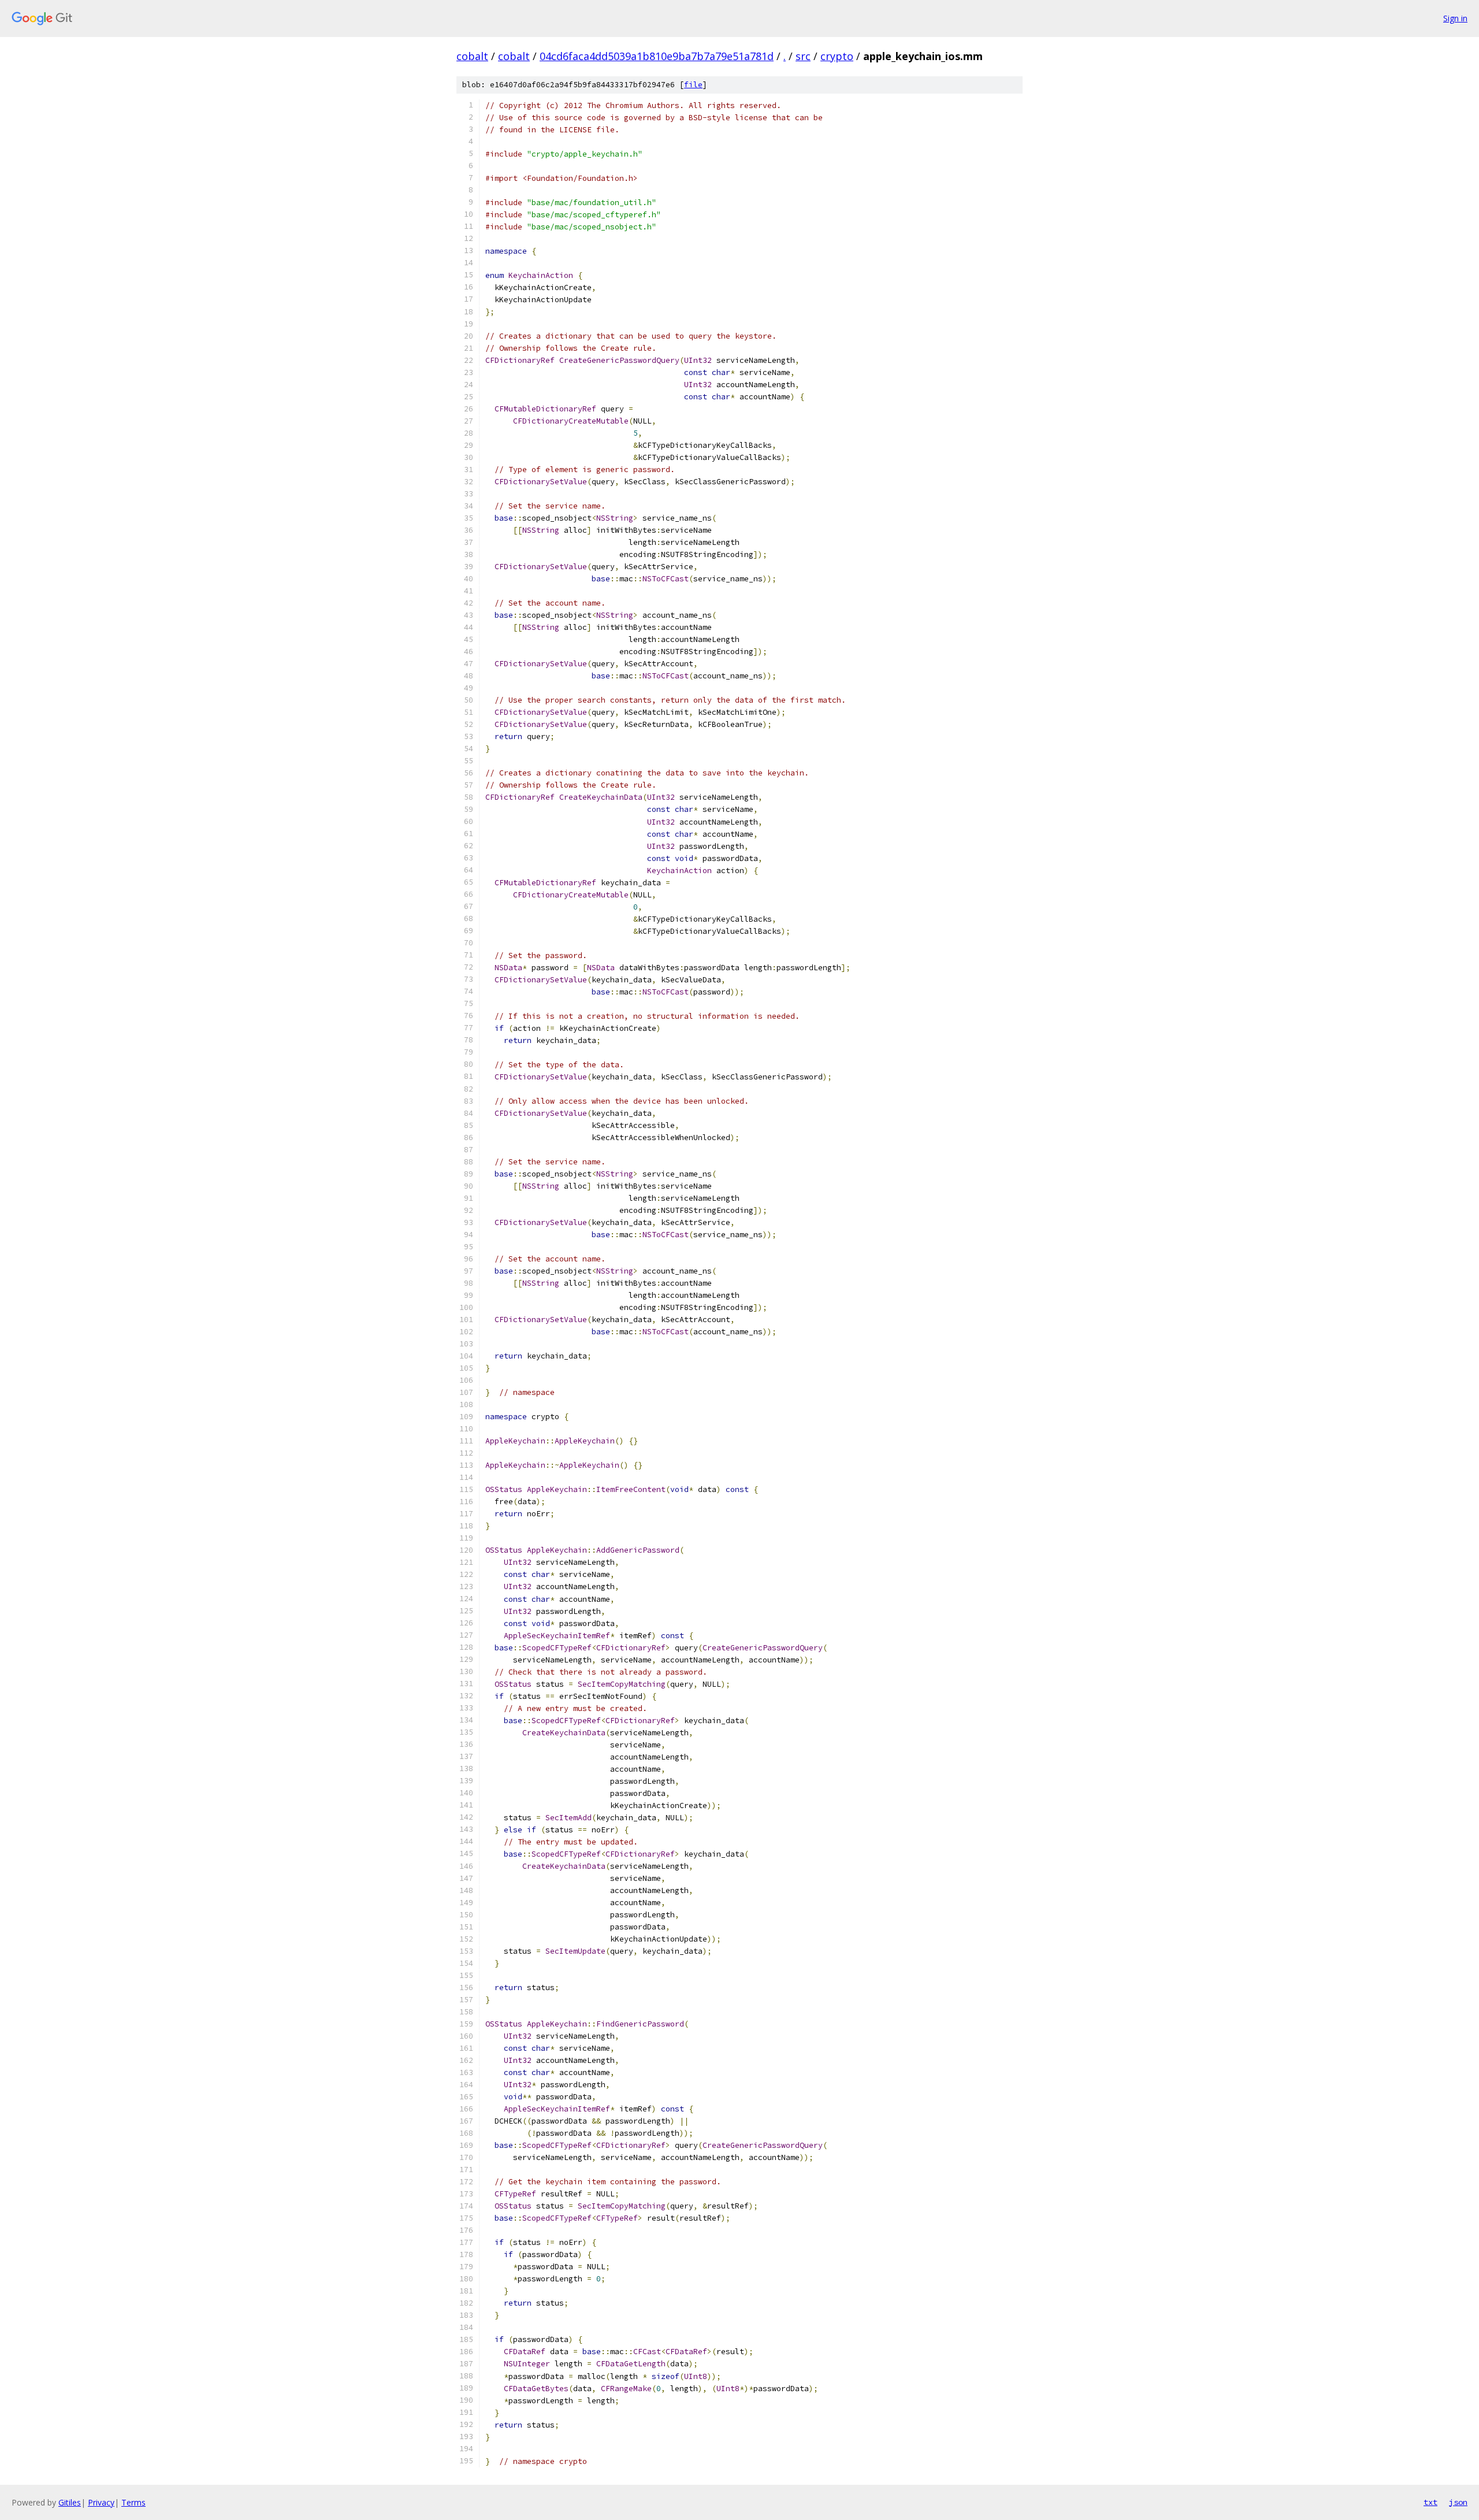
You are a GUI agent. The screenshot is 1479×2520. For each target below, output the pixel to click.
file (693, 85)
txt (1430, 2502)
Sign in (1455, 18)
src (803, 56)
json (1458, 2502)
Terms (133, 2502)
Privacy (101, 2502)
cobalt (472, 56)
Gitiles (70, 2502)
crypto (837, 56)
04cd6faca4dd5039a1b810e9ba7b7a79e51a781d (657, 56)
